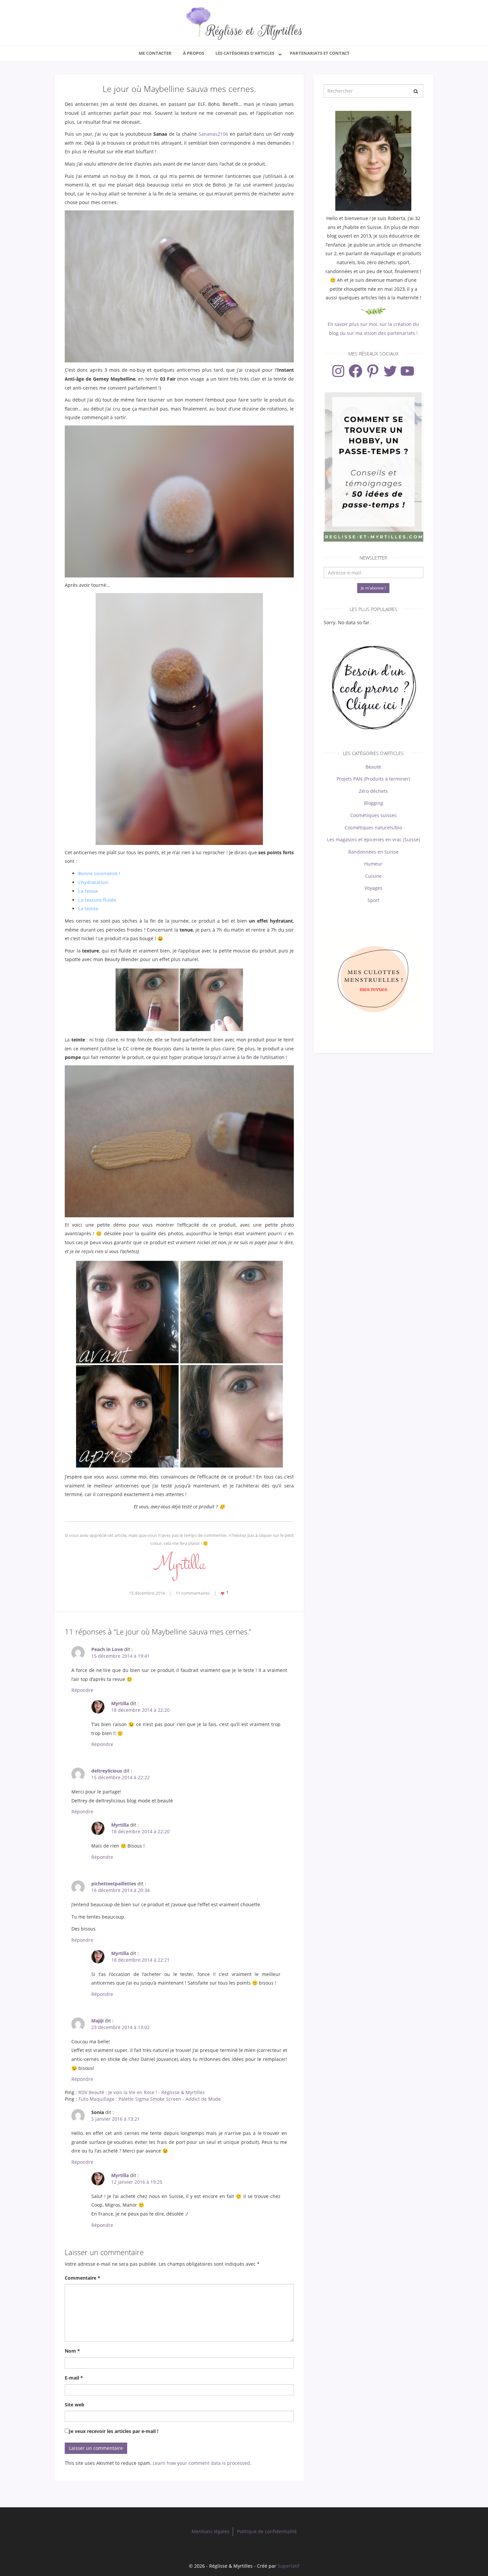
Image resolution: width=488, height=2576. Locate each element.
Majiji (97, 2021)
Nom (72, 2351)
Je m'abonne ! (373, 588)
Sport (373, 900)
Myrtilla (120, 1703)
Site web (75, 2405)
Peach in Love (107, 1649)
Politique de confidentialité (267, 2531)
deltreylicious (107, 1771)
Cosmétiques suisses (373, 815)
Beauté (373, 767)
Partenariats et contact (320, 53)
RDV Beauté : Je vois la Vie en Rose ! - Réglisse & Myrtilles (142, 2092)
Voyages (373, 888)
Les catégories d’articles (245, 53)
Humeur (373, 864)
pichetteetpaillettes (114, 1884)
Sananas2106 (213, 134)
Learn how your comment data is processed (201, 2463)
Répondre (82, 1690)
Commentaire (82, 2278)
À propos (194, 53)
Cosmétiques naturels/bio (373, 828)
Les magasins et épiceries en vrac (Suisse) (373, 839)
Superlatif (288, 2566)
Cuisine (373, 876)
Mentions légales (210, 2531)
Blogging (373, 803)
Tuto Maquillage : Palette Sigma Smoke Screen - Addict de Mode (150, 2099)
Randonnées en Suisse (373, 852)
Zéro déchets (373, 791)
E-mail (74, 2378)
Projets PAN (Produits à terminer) (373, 779)
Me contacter (155, 53)
